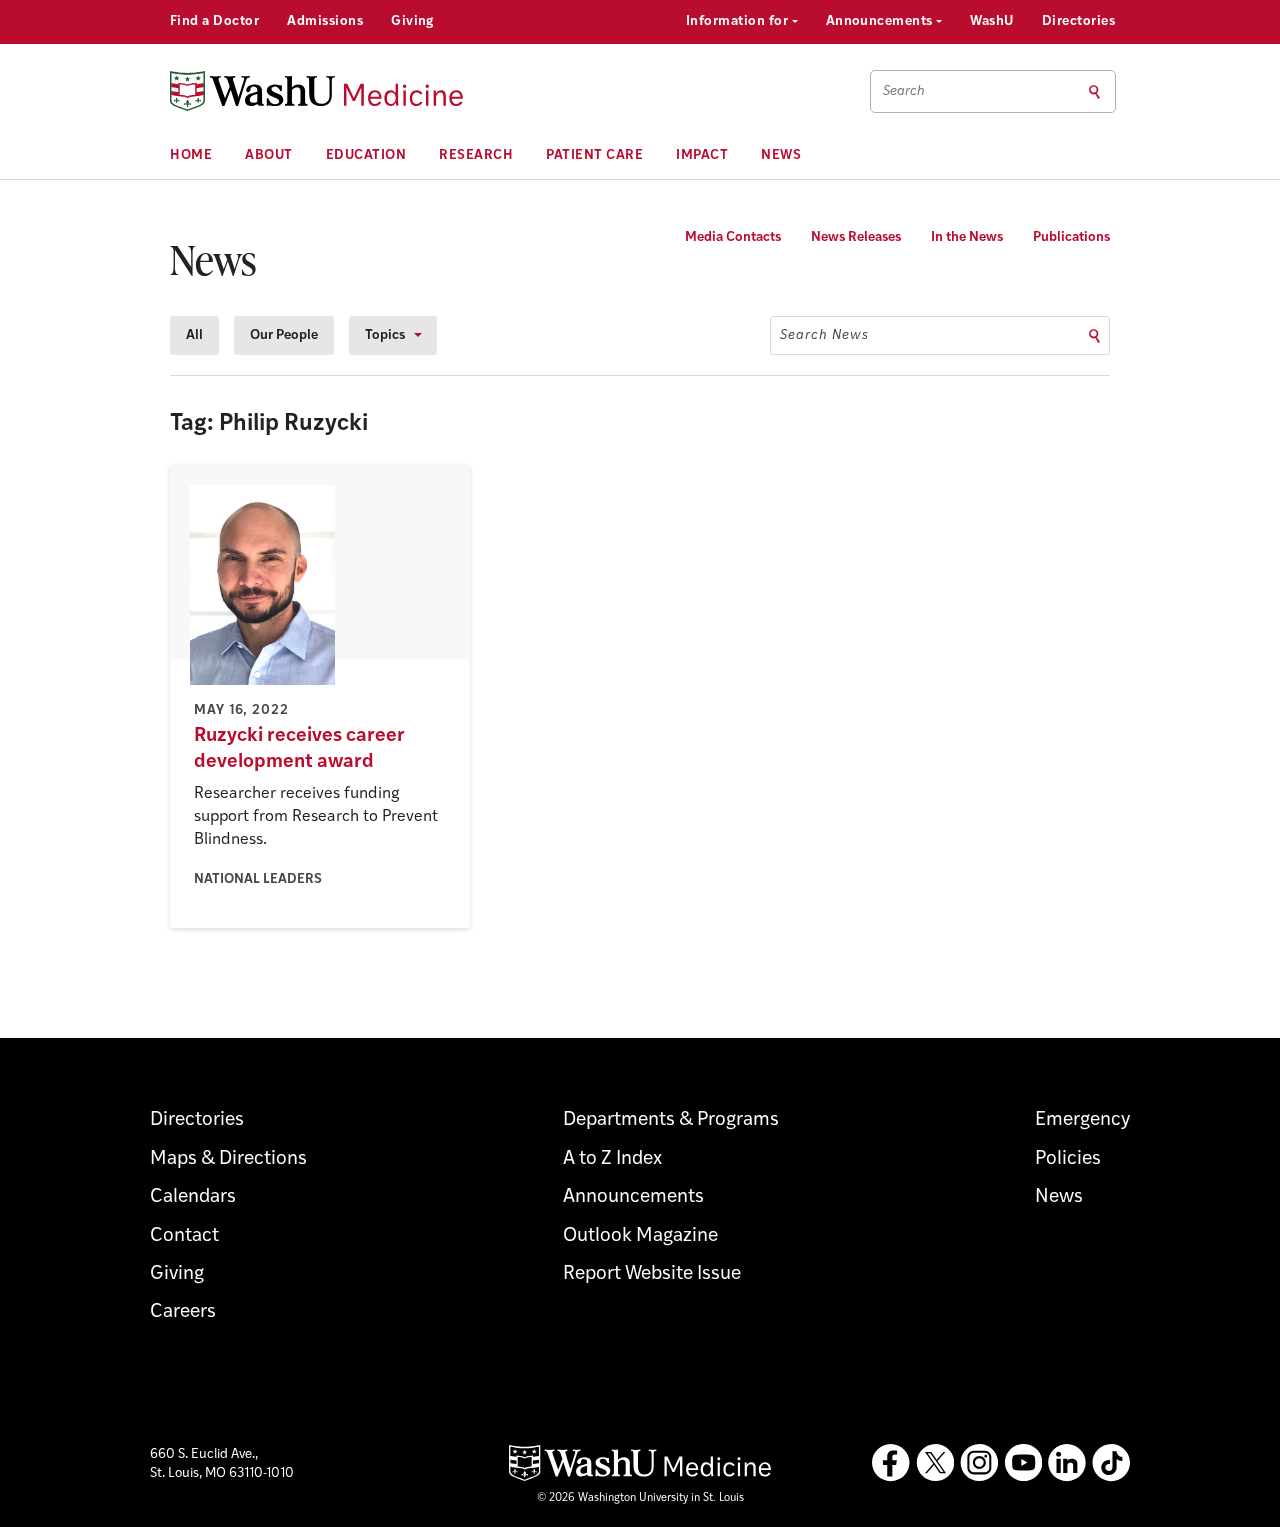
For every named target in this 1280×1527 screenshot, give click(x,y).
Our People (284, 335)
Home (191, 155)
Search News (824, 335)
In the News (967, 237)
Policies (1068, 1159)
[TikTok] (1111, 1463)
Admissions (325, 21)
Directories (1078, 21)
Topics (385, 335)
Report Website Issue (652, 1274)
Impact (702, 155)
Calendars (193, 1197)
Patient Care (594, 155)
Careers (183, 1312)
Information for (739, 21)
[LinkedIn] (1067, 1463)
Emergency (1082, 1120)
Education (366, 155)
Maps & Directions (228, 1159)
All (194, 335)
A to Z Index (612, 1159)
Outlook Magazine (640, 1236)
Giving (412, 21)
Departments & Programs (671, 1120)
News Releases (856, 237)
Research (476, 155)
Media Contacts (733, 237)
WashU (991, 21)
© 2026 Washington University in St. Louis (640, 1498)
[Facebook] (891, 1463)
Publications (1071, 237)
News (781, 155)
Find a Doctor (214, 21)
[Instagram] (979, 1463)
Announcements (881, 21)
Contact (184, 1236)
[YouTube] (1023, 1463)
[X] (935, 1463)
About (269, 155)
